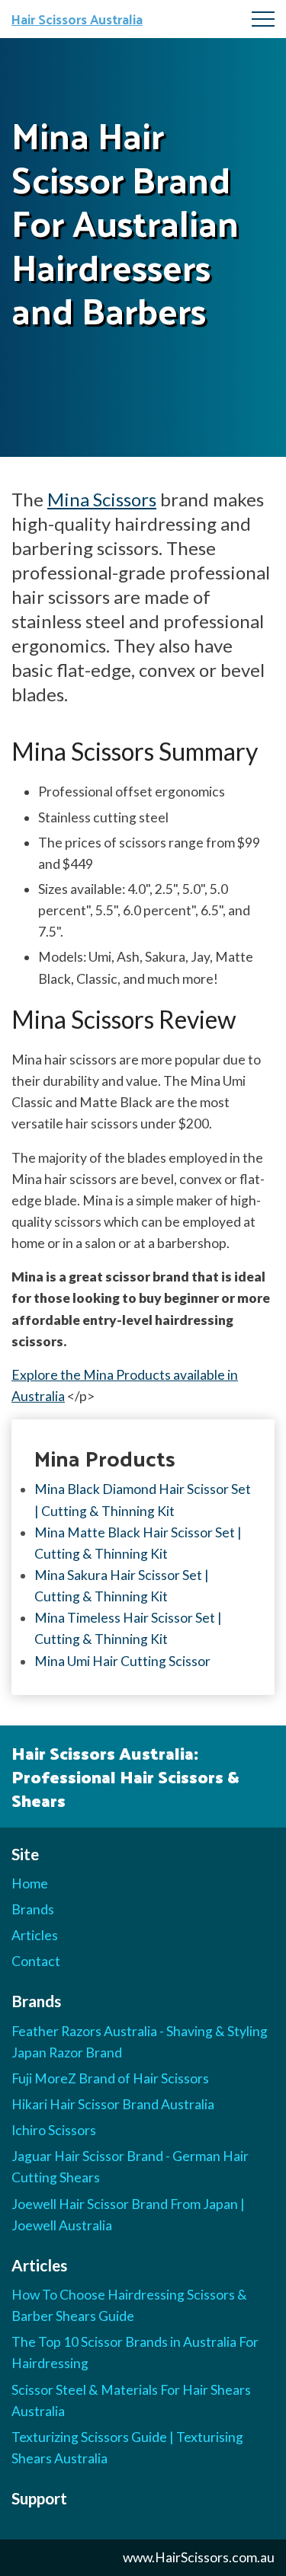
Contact (36, 1961)
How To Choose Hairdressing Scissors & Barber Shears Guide (129, 2305)
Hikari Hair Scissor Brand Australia (113, 2104)
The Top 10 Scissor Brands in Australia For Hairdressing (135, 2353)
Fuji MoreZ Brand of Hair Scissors (110, 2078)
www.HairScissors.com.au (199, 2557)
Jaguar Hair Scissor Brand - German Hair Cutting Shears (130, 2167)
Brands (33, 1909)
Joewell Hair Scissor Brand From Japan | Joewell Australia (128, 2215)
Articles (35, 1935)
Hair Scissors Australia (77, 19)
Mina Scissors (102, 499)
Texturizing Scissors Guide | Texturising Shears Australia (127, 2448)
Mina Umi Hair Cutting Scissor (122, 1661)
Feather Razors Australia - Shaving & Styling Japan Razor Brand (140, 2042)
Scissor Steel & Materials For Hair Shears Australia (131, 2400)
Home (30, 1883)
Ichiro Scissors (54, 2130)
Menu (263, 19)
